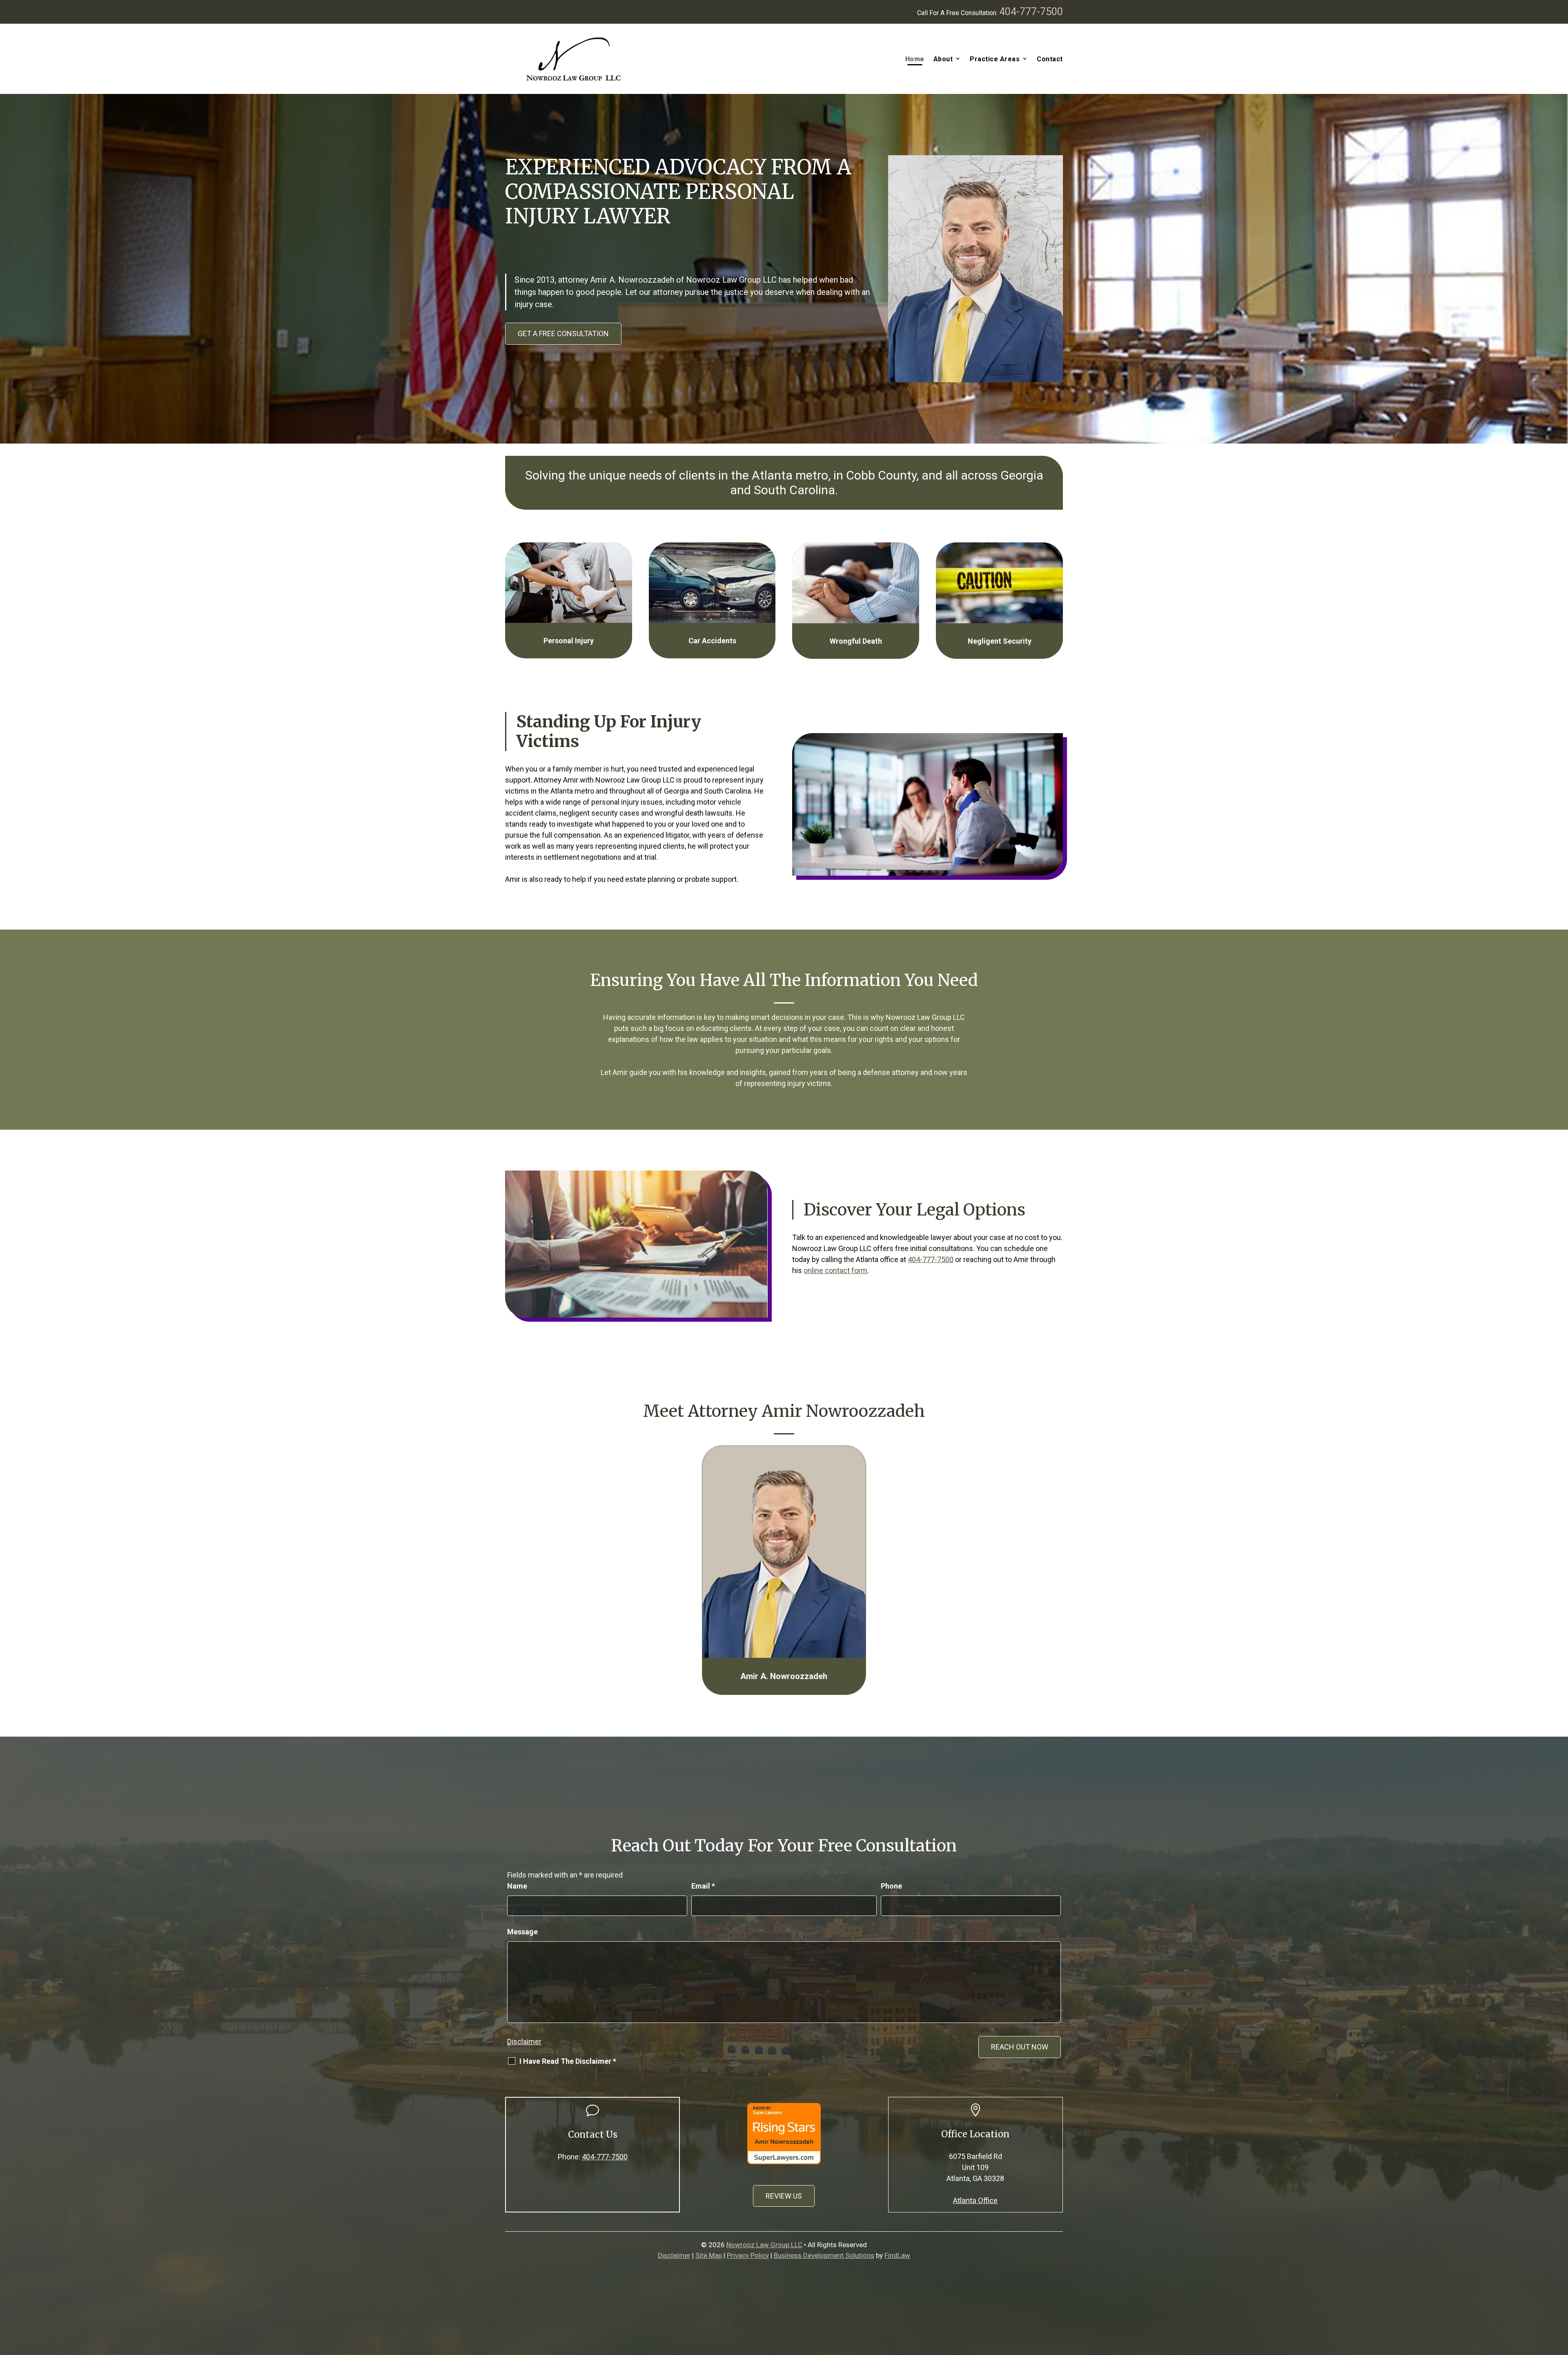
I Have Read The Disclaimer (568, 2061)
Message (522, 1932)
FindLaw (897, 2255)
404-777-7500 (1031, 12)
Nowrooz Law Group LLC (764, 2245)
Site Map (709, 2255)
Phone (891, 1886)
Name (517, 1886)
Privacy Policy (748, 2255)
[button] (1560, 2296)
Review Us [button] (784, 2196)
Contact (1050, 59)
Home (915, 59)
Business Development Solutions (824, 2255)
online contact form (835, 1270)
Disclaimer (524, 2042)
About (943, 59)
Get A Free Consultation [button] (563, 333)
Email (703, 1886)
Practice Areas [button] (995, 59)
